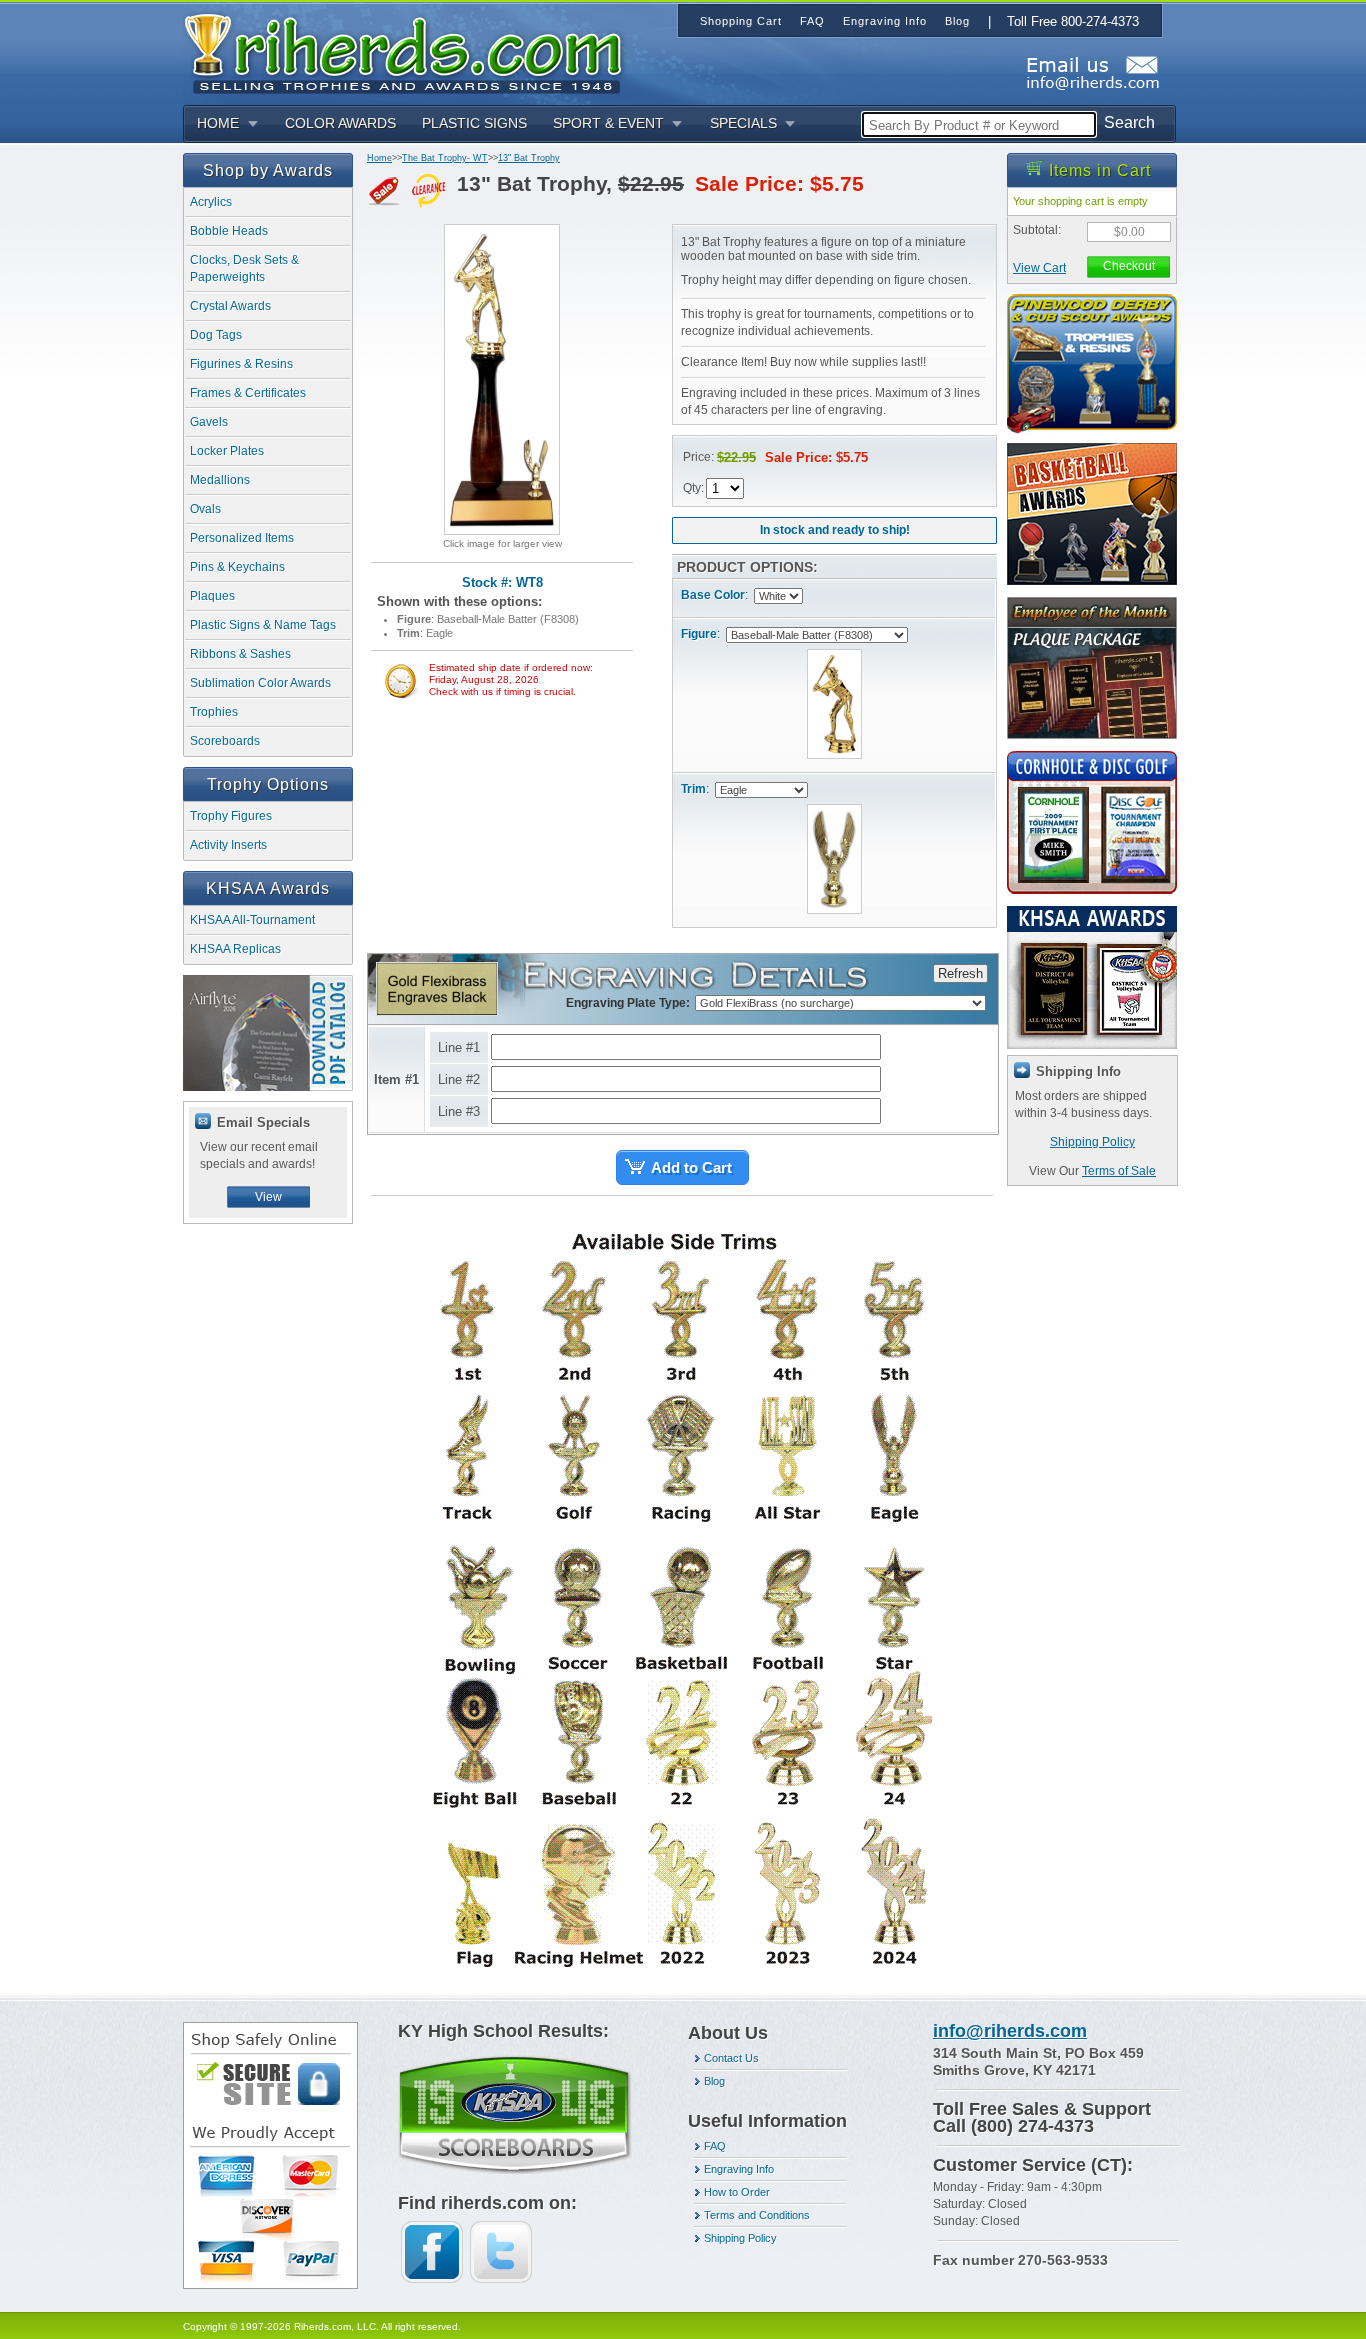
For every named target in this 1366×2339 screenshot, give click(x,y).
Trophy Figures (231, 816)
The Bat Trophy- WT (445, 158)
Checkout (1129, 266)
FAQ (715, 2146)
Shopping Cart (741, 21)
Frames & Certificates (248, 393)
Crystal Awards (230, 306)
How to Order (737, 2192)
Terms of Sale (1119, 1171)
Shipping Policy (1092, 1142)
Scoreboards (225, 741)
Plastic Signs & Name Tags (263, 625)
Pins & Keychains (237, 567)
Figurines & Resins (241, 364)
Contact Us (731, 2058)
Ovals (205, 509)
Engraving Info (739, 2169)
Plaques (212, 596)
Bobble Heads (229, 231)
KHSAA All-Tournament (252, 920)
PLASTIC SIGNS (474, 123)
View (268, 1197)
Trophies (214, 712)
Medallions (220, 480)
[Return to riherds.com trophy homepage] (410, 51)
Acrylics (211, 202)
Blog (714, 2081)
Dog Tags (216, 335)
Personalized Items (242, 538)
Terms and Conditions (757, 2215)
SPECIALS (743, 123)
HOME (218, 123)
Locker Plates (227, 451)
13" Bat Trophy (529, 158)
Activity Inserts (228, 845)
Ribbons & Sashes (240, 654)
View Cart (1039, 268)
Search (1129, 122)
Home (379, 158)
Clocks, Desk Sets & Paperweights (244, 268)
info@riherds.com (1010, 2031)
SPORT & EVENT (608, 123)
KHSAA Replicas (235, 949)
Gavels (209, 422)
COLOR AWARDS (340, 123)
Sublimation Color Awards (260, 683)
